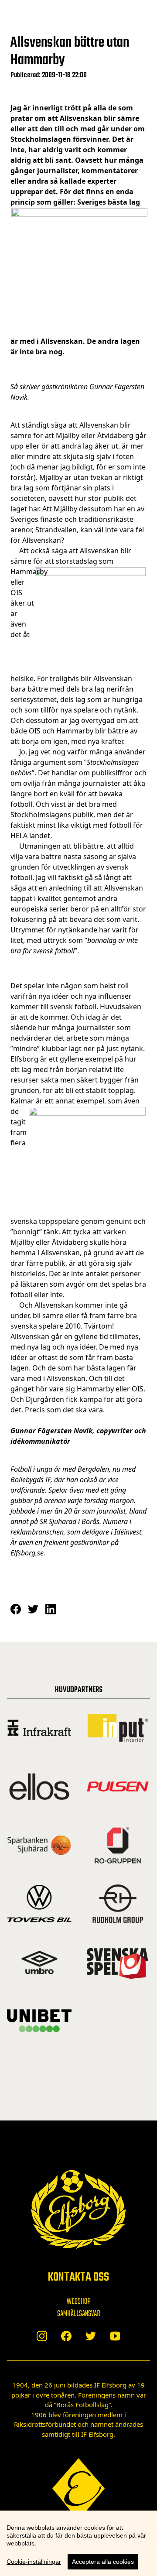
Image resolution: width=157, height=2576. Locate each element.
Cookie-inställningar (34, 2562)
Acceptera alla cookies (103, 2562)
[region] (78, 2543)
